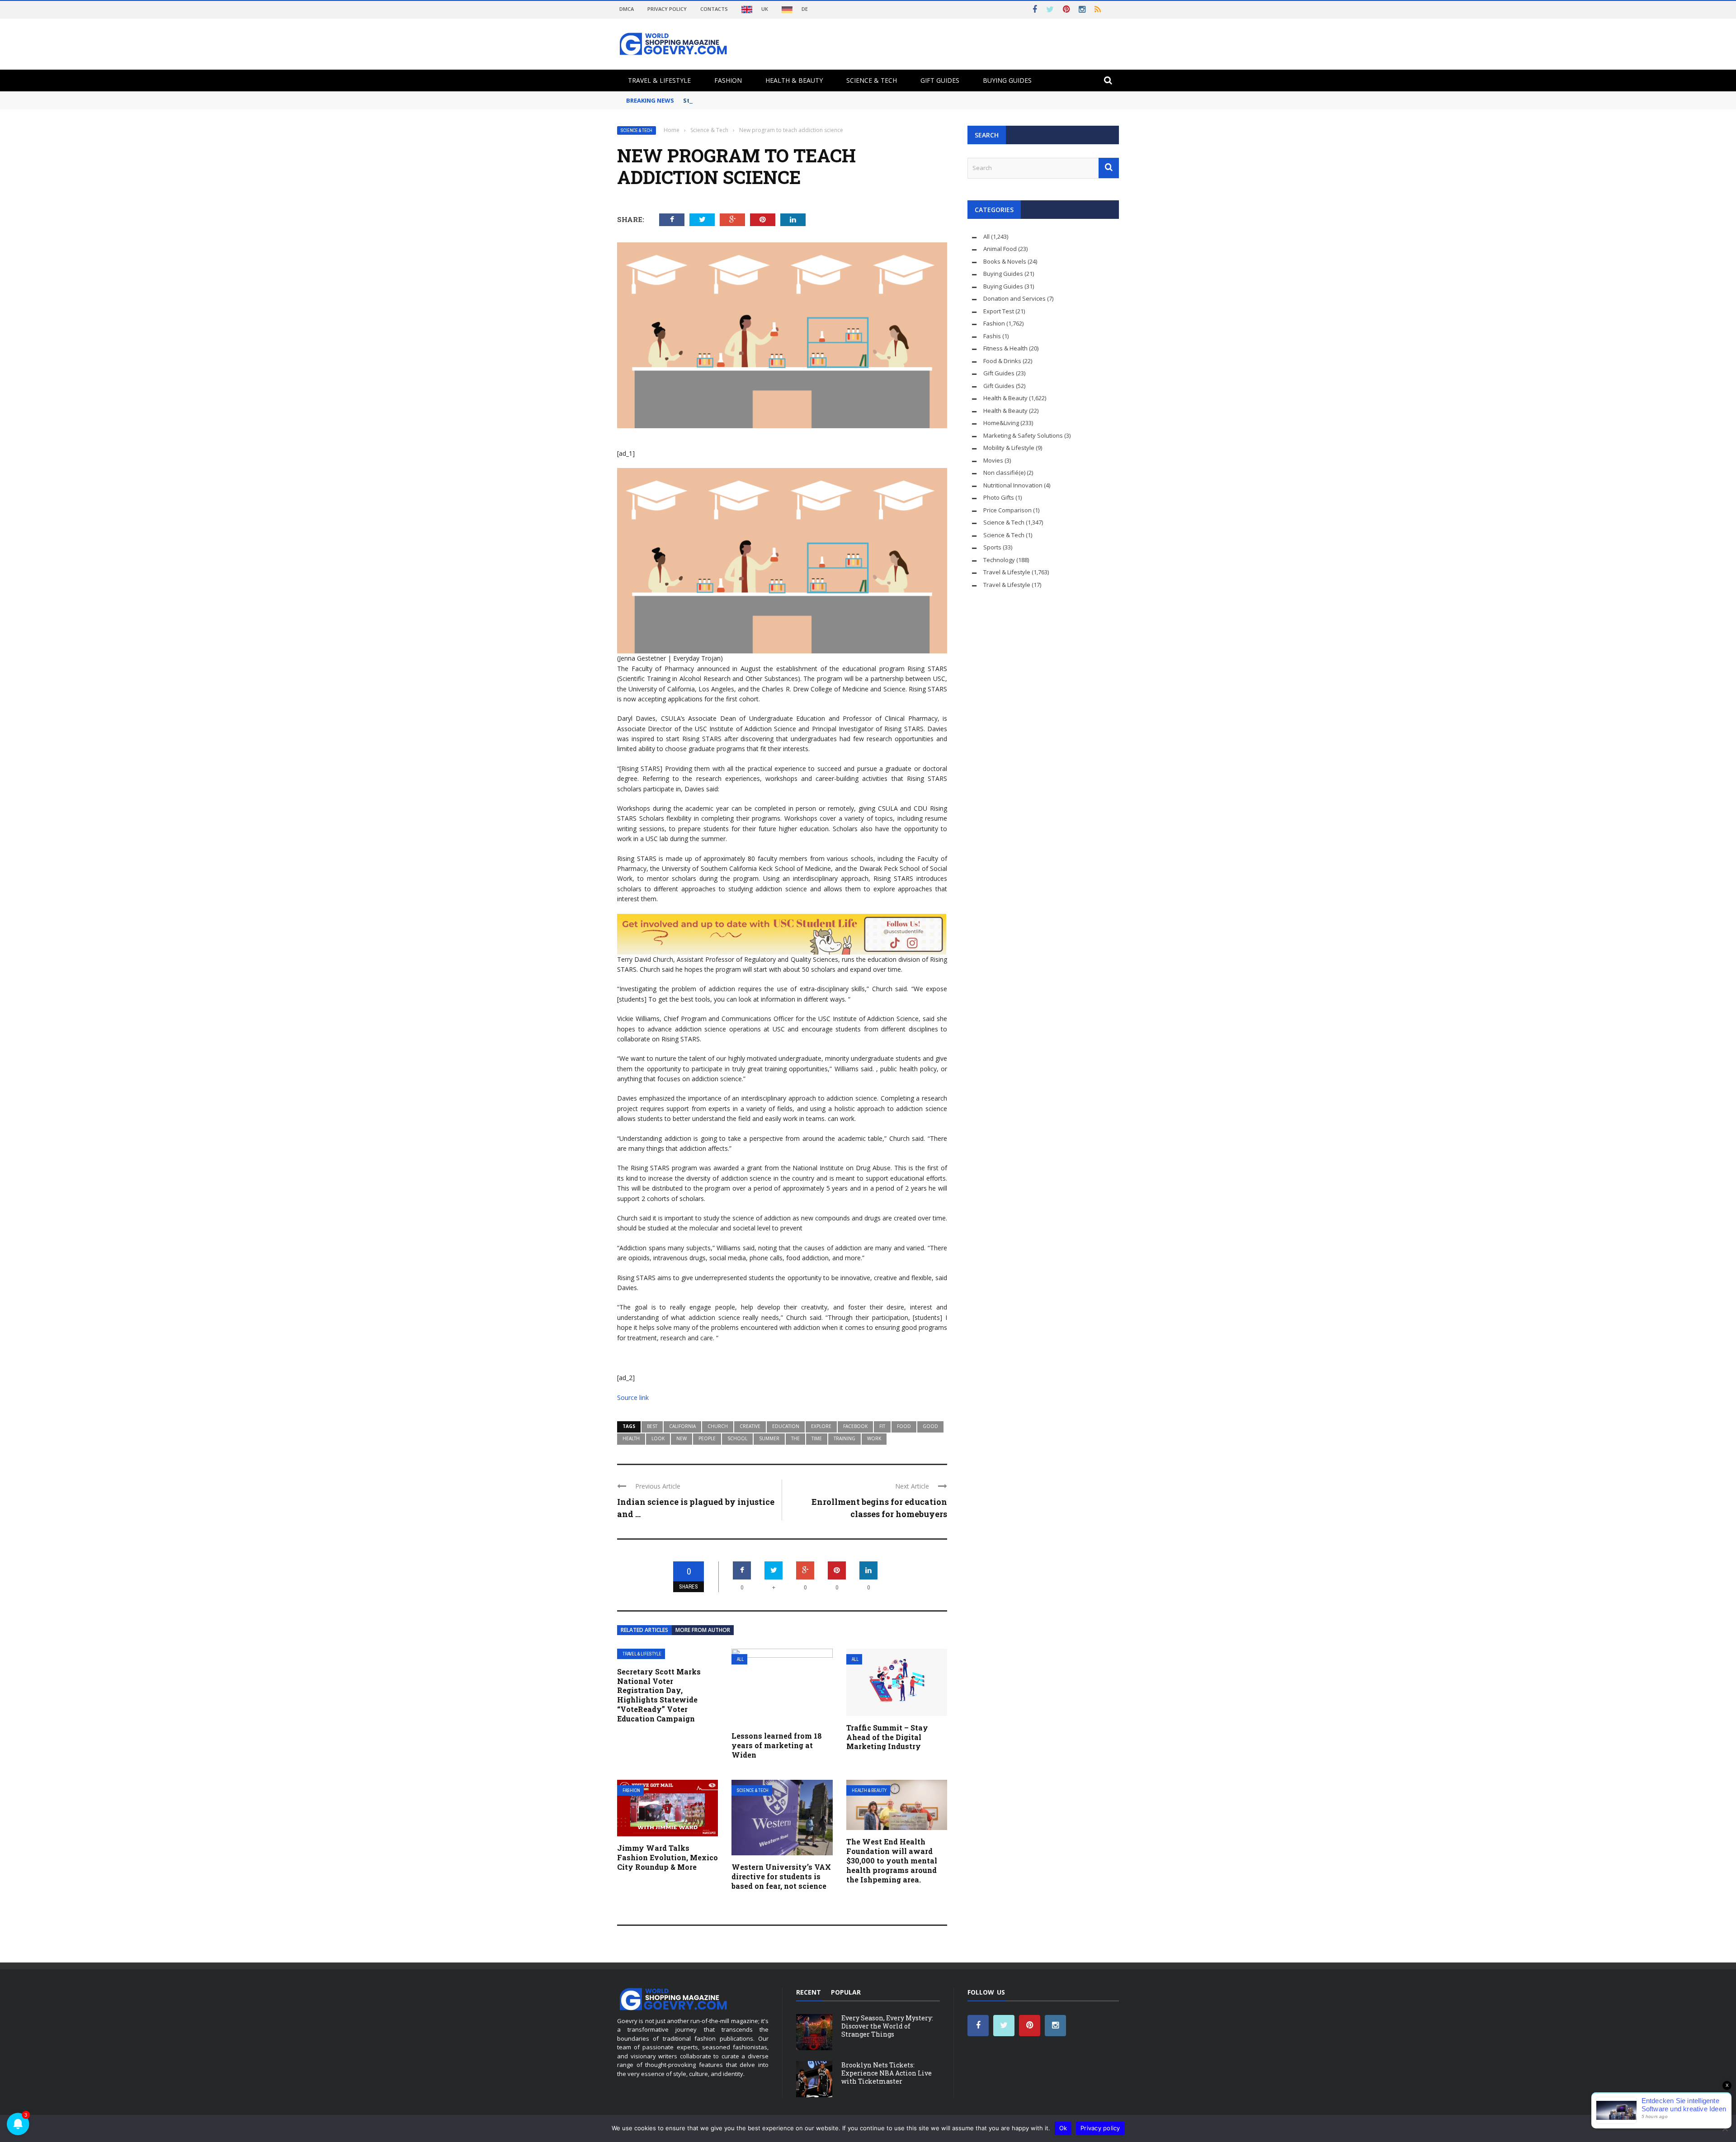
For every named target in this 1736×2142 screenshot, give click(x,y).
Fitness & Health (1005, 348)
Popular (846, 1992)
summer (769, 1438)
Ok (1063, 2128)
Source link (633, 1397)
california (682, 1426)
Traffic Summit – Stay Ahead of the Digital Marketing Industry (887, 1737)
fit (882, 1426)
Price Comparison (1007, 510)
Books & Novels (1005, 261)
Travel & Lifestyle (659, 80)
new (682, 1438)
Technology (999, 560)
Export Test (999, 311)
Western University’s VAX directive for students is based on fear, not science (781, 1876)
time (817, 1438)
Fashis (992, 336)
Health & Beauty (794, 80)
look (658, 1438)
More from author (703, 1630)
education (786, 1426)
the (795, 1438)
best (652, 1426)
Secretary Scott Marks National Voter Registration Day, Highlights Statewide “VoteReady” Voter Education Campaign (659, 1695)
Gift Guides (940, 80)
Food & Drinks (1002, 361)
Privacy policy (1100, 2128)
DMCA (627, 9)
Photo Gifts (999, 497)
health (631, 1438)
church (718, 1426)
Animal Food (1000, 249)
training (844, 1438)
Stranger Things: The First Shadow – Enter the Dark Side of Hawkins (787, 100)
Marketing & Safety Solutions (1023, 435)
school (737, 1438)
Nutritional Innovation (1013, 485)
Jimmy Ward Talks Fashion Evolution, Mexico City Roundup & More (668, 1857)
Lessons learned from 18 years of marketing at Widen (777, 1745)
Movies (993, 460)
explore (821, 1426)
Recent (809, 1992)
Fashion (728, 80)
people (707, 1438)
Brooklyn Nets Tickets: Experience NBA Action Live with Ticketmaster (887, 2073)
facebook (855, 1426)
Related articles (644, 1630)
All (740, 1659)
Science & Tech (872, 80)
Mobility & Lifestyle (1009, 448)
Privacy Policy (667, 9)
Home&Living (1001, 423)
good (930, 1426)
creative (750, 1426)
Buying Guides (1007, 80)
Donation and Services (1014, 298)
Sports (992, 547)
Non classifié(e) (1004, 473)
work (874, 1438)
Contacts (714, 9)
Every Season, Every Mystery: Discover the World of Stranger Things (887, 2026)
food (904, 1426)
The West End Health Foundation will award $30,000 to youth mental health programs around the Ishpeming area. (892, 1860)
